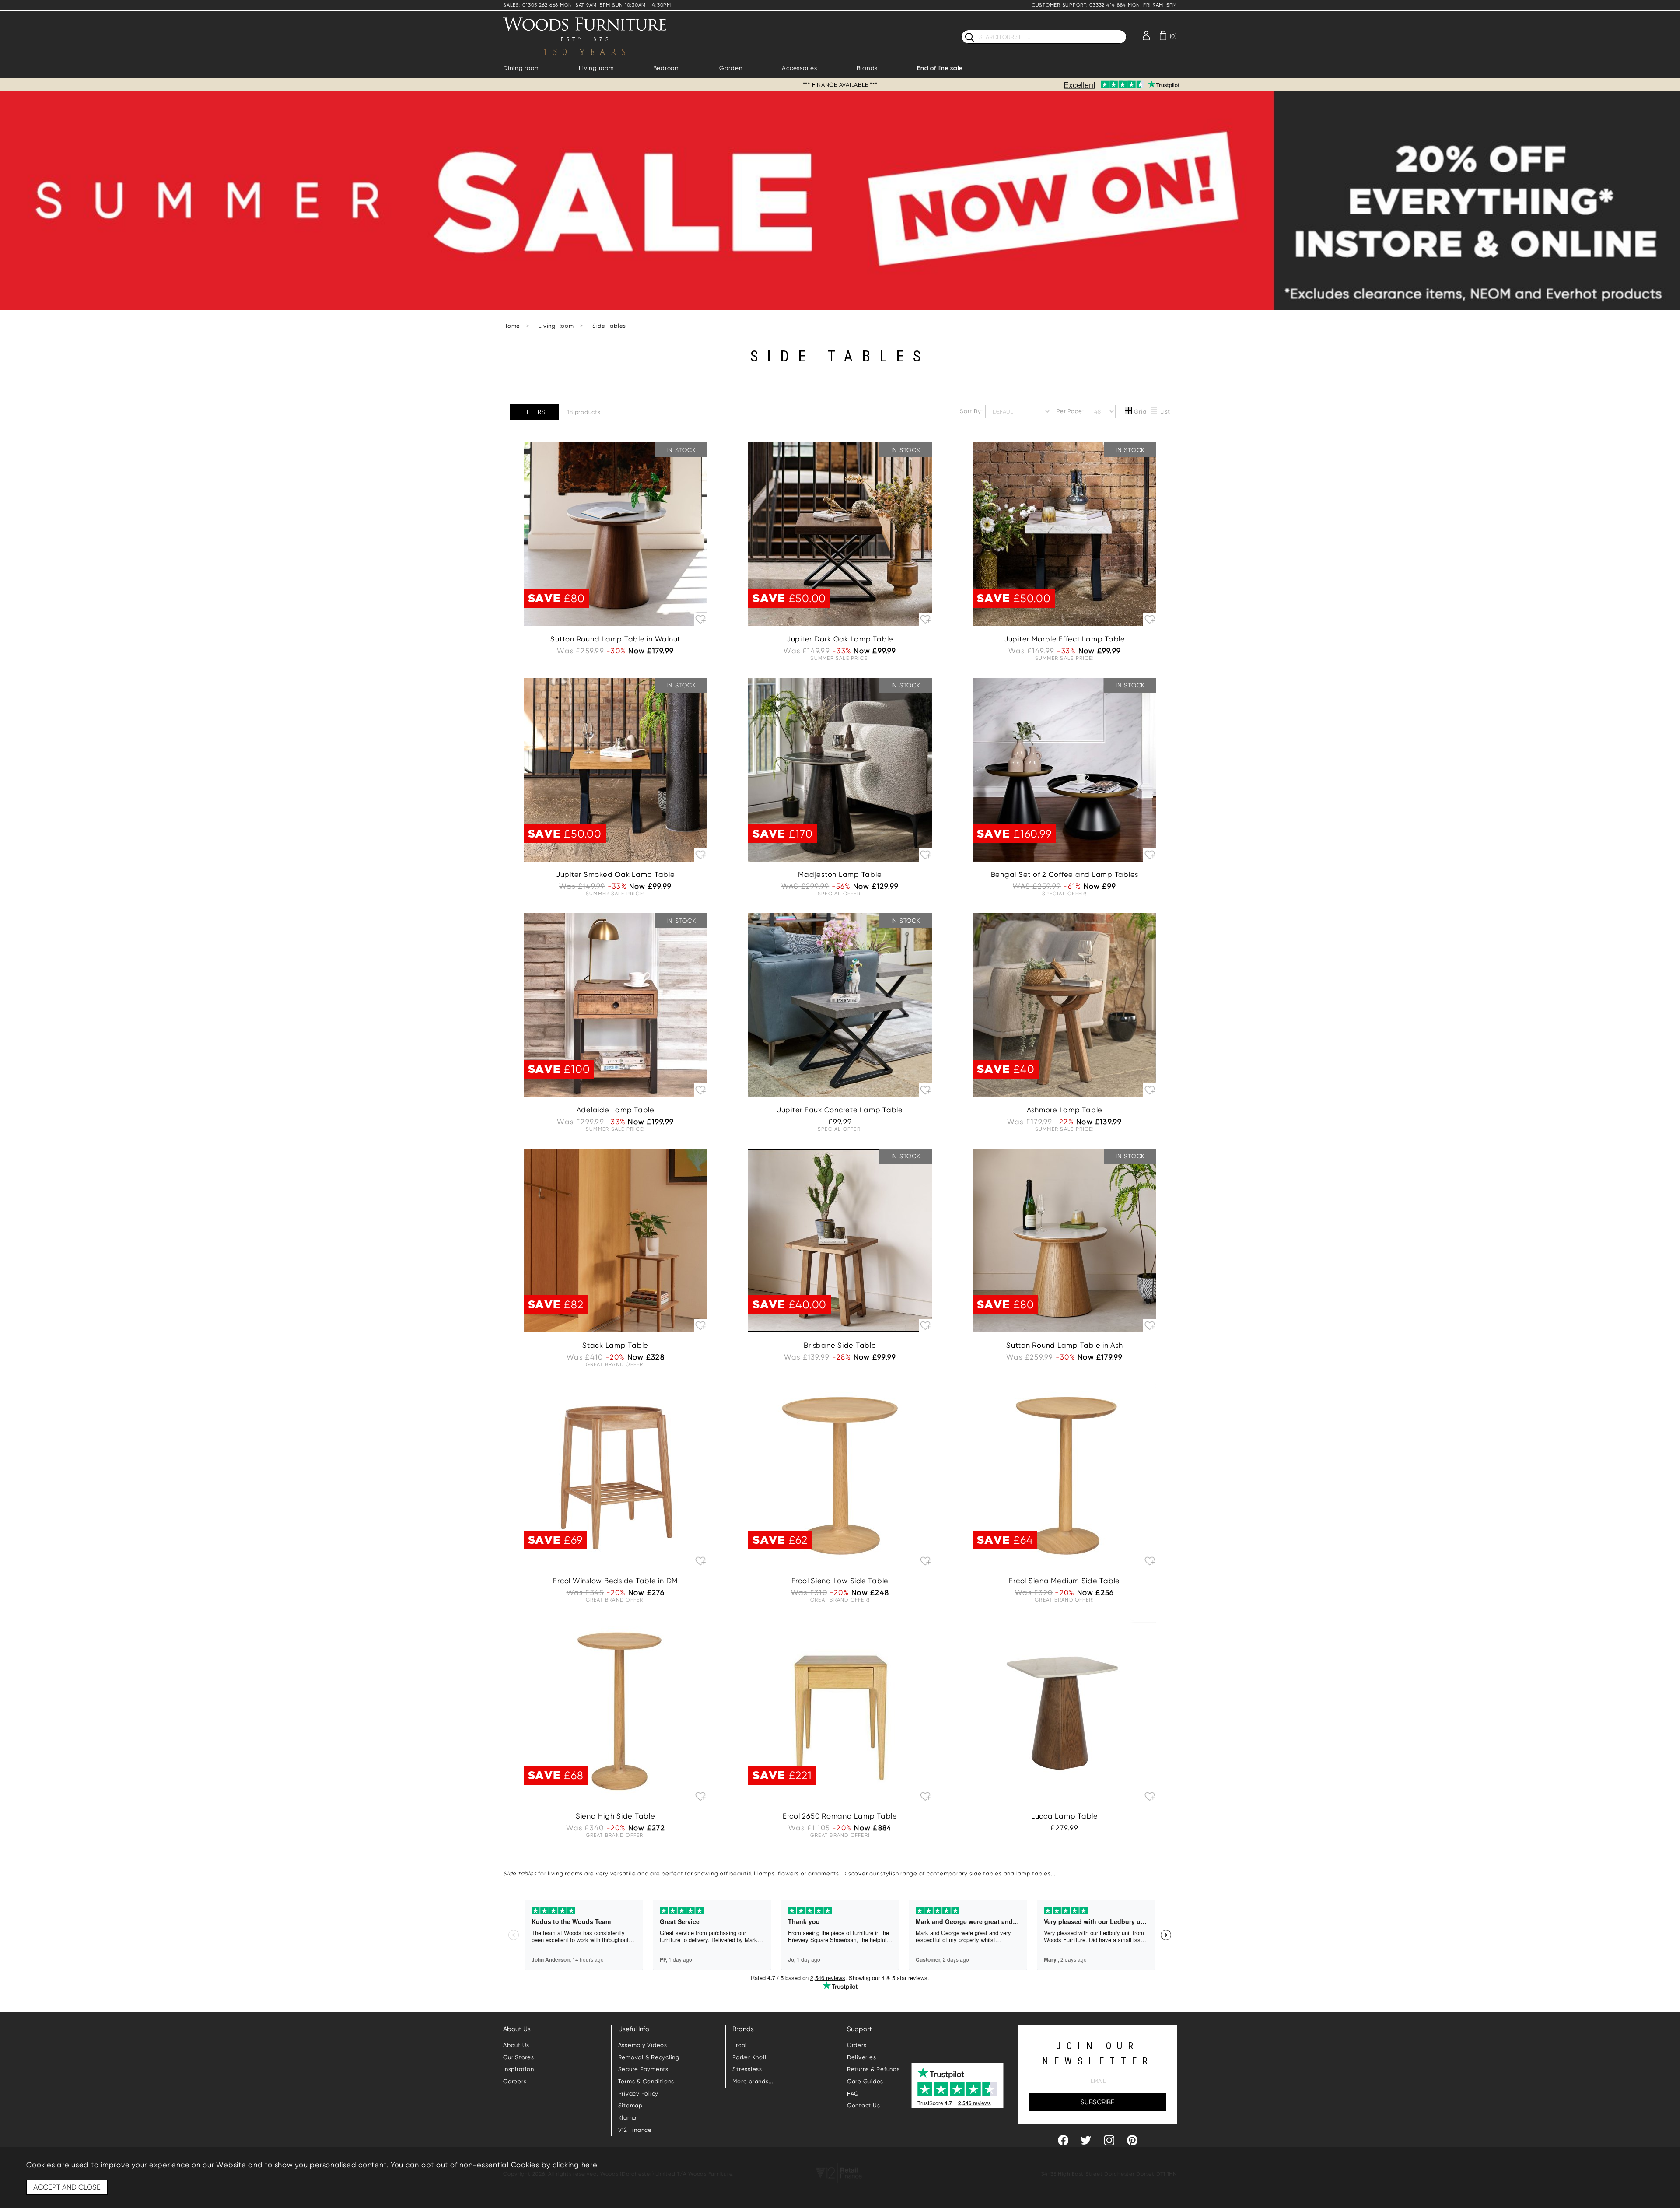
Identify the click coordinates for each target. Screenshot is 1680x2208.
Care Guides (865, 2081)
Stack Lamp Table (615, 1345)
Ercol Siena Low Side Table (840, 1581)
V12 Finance (635, 2130)
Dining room (521, 68)
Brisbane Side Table (840, 1345)
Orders (857, 2045)
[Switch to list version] (1155, 412)
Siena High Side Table (616, 1816)
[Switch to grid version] (1129, 412)
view (615, 578)
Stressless (747, 2069)
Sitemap (630, 2105)
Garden (731, 68)
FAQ (853, 2094)
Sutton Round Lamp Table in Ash (1065, 1345)
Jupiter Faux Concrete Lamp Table (840, 1110)
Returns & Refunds (873, 2069)
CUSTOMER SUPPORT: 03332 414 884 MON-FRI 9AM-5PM (1104, 5)
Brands (867, 68)
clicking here (575, 2165)
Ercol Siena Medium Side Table (1064, 1581)
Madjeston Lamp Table (840, 874)
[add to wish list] (701, 619)
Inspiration (518, 2069)
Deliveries (862, 2057)
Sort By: (972, 411)
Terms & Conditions (646, 2081)
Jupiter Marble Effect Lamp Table (1065, 639)
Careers (515, 2081)
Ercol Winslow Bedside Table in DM (615, 1581)
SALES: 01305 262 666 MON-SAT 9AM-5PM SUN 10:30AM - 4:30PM (587, 5)
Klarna (628, 2118)
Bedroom (667, 68)
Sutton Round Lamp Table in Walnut (615, 639)
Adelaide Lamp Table (616, 1110)
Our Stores (519, 2057)
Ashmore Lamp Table (1065, 1110)
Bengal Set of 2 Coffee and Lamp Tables (1065, 874)
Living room (596, 68)
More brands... (753, 2081)
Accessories (799, 68)
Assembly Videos (643, 2045)
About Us (516, 2045)
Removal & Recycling (649, 2057)
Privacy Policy (639, 2094)
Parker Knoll (749, 2057)
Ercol (740, 2045)
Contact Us (864, 2105)
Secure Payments (643, 2069)
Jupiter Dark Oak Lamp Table (840, 639)
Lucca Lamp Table (1065, 1816)
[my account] (1146, 35)
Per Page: (1071, 411)
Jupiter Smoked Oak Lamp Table (616, 874)
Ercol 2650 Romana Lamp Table (840, 1816)
